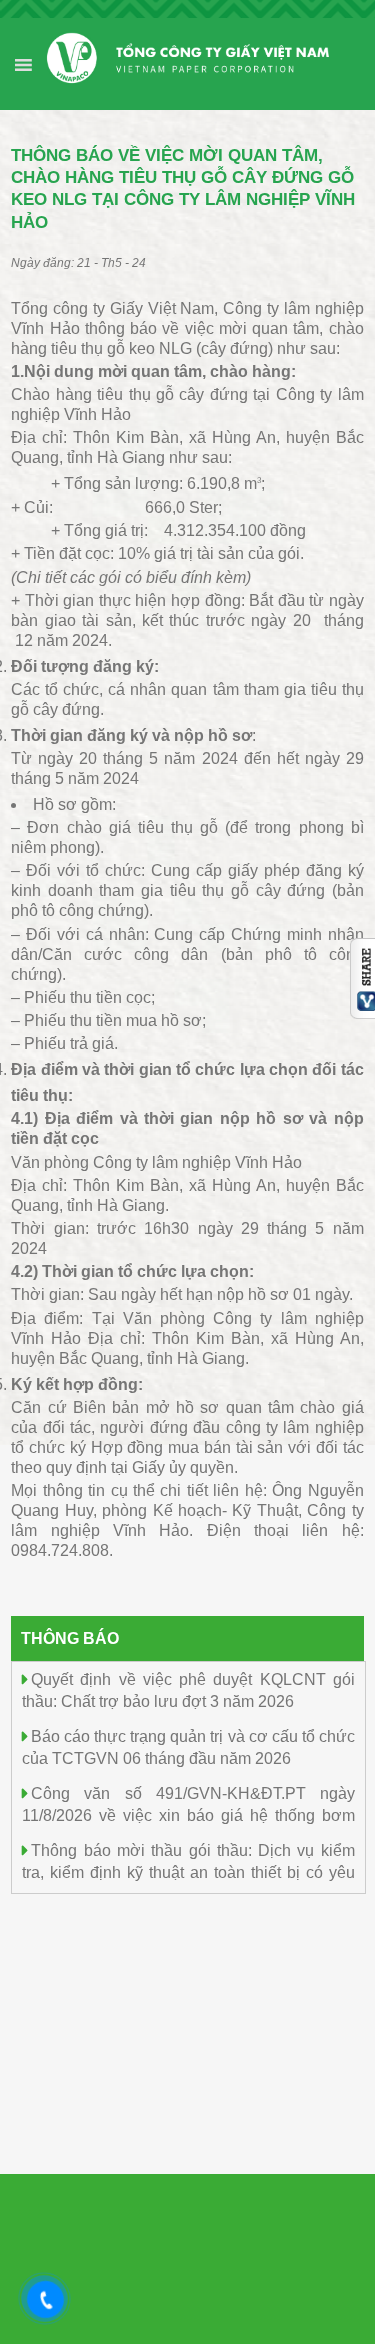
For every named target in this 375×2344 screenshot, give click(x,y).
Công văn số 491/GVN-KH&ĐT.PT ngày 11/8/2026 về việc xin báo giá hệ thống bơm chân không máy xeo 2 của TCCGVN (188, 1814)
